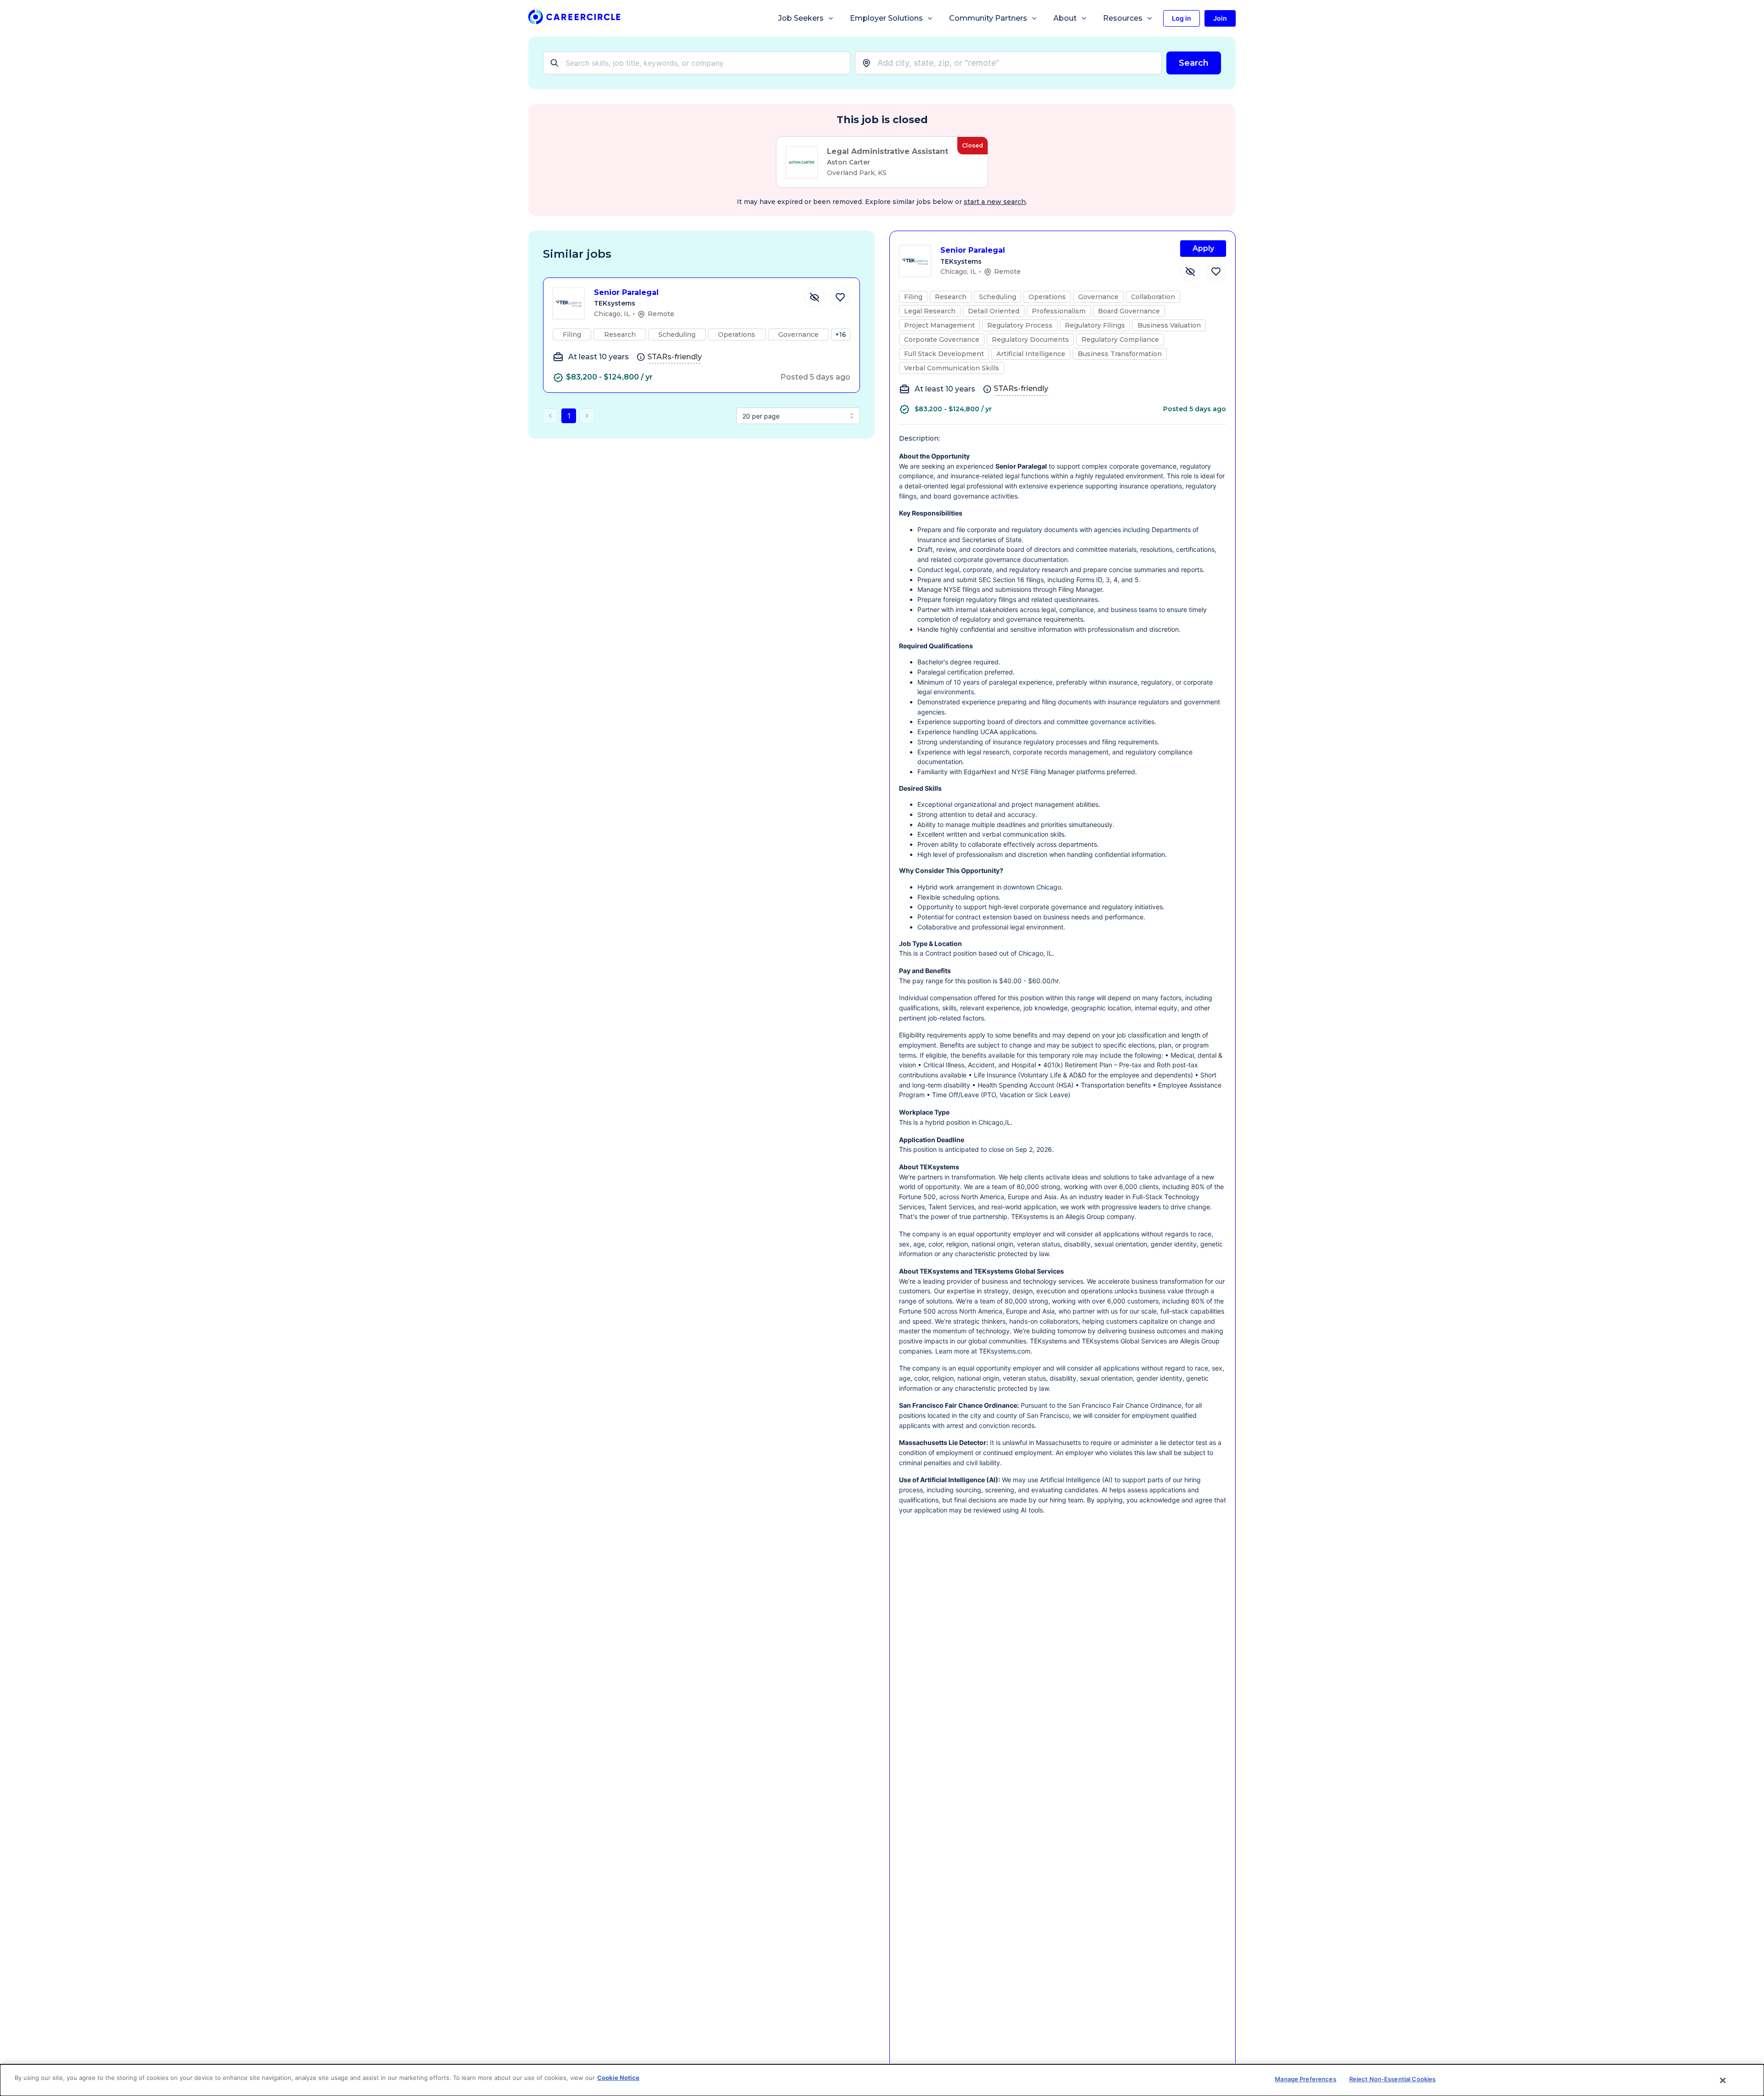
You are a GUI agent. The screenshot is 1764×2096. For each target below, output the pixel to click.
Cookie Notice (618, 2078)
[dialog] (882, 2080)
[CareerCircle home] (574, 19)
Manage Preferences (1305, 2079)
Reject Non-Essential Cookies (1393, 2079)
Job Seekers (801, 18)
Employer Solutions (886, 18)
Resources (1123, 18)
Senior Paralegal (626, 292)
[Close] (1723, 2080)
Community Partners (988, 18)
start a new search (995, 202)
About (1065, 18)
